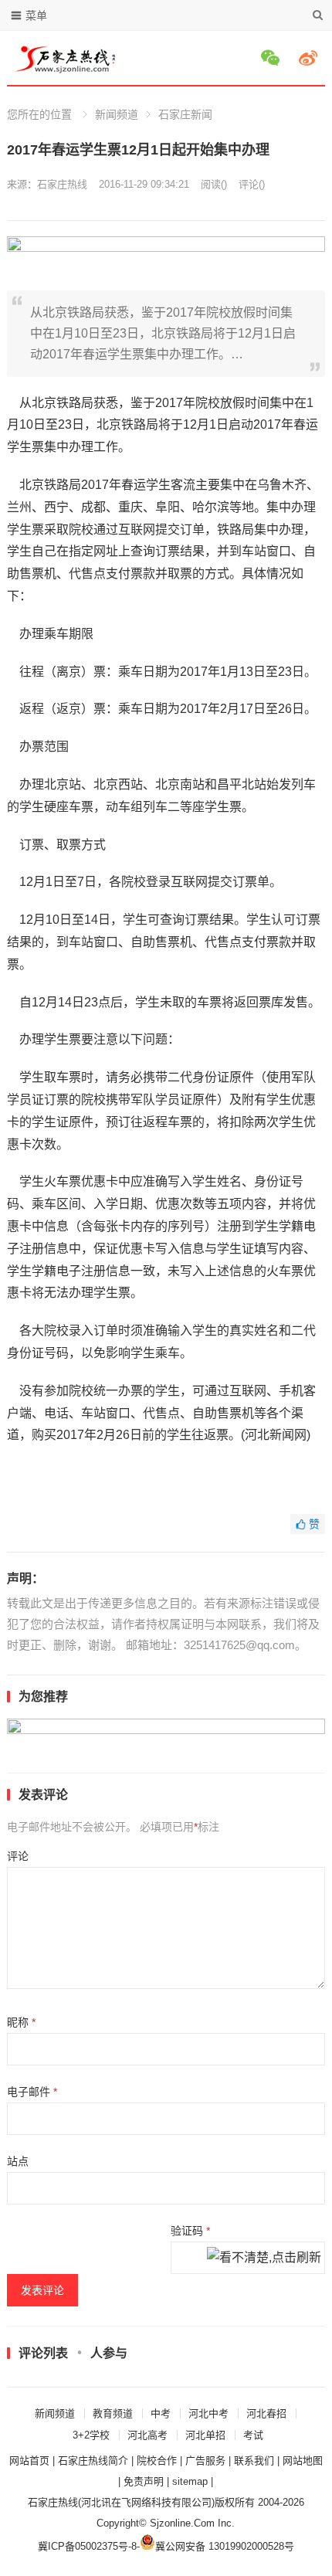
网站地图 (303, 2461)
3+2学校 (91, 2435)
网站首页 (29, 2461)
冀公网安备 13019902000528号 (225, 2546)
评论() (252, 184)
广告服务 (205, 2461)
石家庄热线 (62, 184)
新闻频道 (117, 114)
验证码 (190, 2231)
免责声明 (144, 2481)
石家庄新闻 (185, 114)
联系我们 (254, 2461)
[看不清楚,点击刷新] (264, 2259)
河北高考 (147, 2435)
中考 (161, 2413)
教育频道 (113, 2413)
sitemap (190, 2481)
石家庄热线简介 (93, 2461)
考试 (253, 2435)
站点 (18, 2161)
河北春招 (266, 2413)
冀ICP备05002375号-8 (87, 2546)
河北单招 (205, 2435)
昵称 (21, 2022)
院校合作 (157, 2461)
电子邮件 (32, 2092)
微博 (310, 58)
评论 (18, 1856)
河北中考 (208, 2413)
